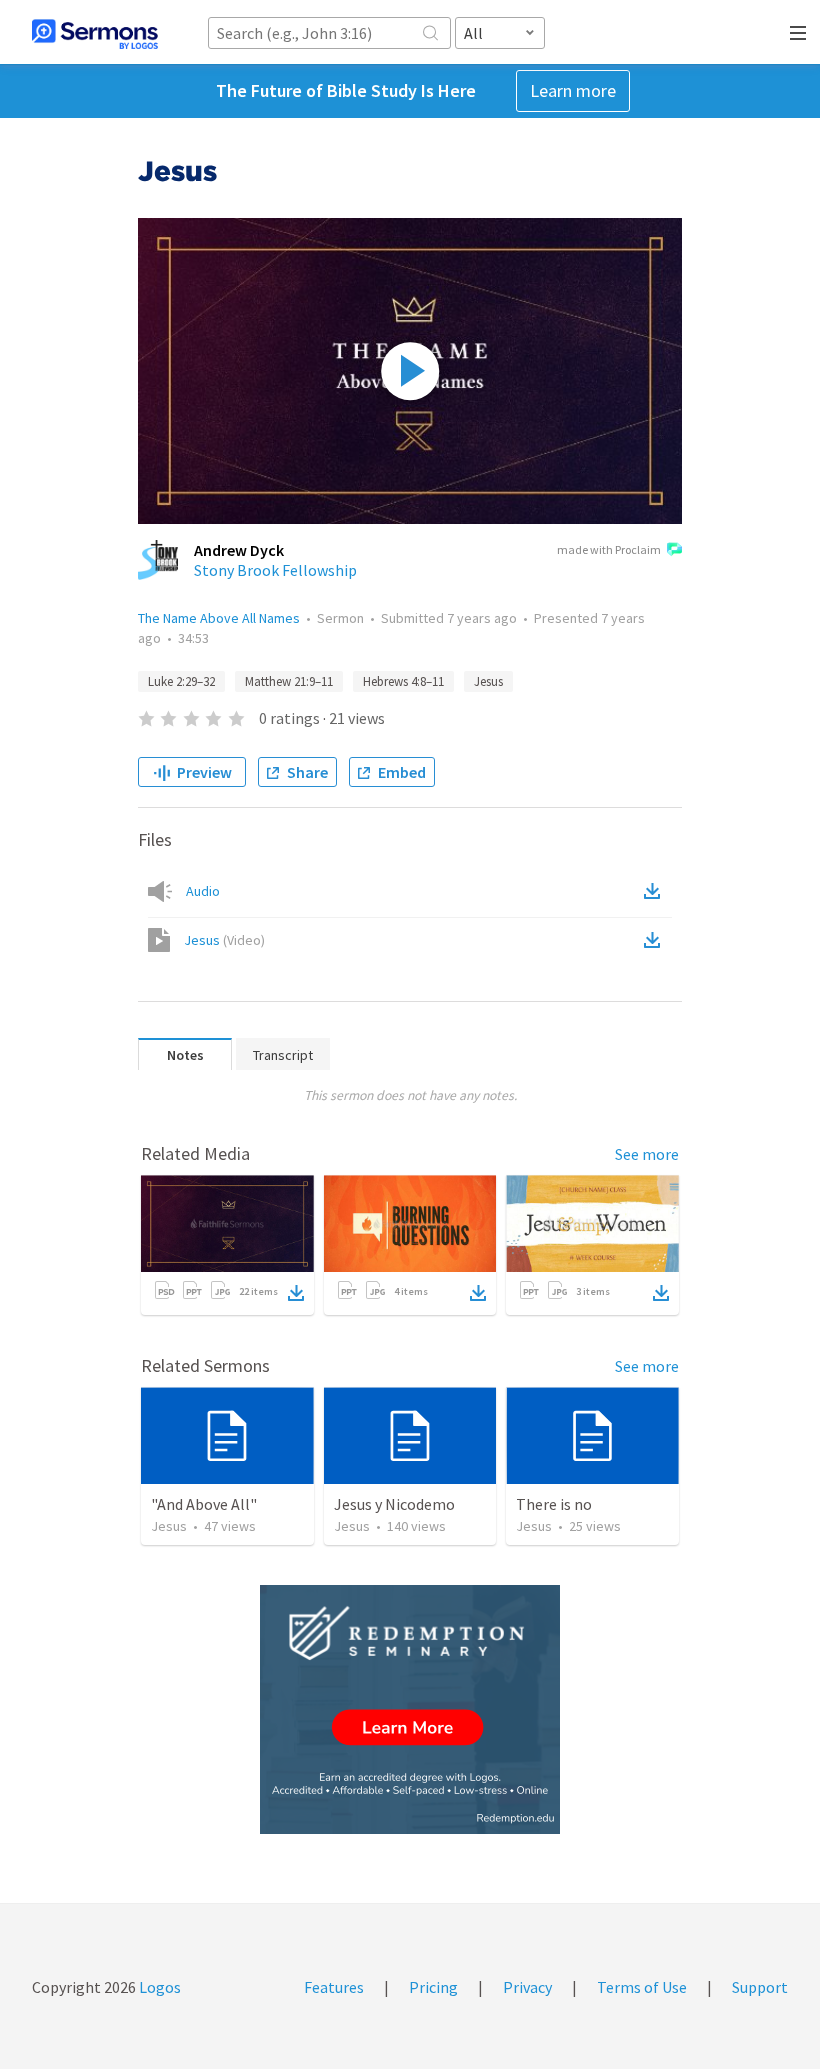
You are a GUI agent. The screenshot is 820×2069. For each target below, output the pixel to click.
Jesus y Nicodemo (394, 1504)
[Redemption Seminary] (410, 1709)
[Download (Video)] (656, 940)
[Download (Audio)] (656, 891)
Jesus (488, 681)
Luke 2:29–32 (181, 681)
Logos (158, 1987)
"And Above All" (204, 1504)
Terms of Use (642, 1987)
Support (760, 1987)
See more (647, 1154)
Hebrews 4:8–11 (403, 681)
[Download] (296, 1293)
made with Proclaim (609, 549)
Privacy (527, 1987)
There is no (554, 1504)
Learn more (573, 90)
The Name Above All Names (219, 618)
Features (334, 1987)
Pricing (433, 1987)
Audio (203, 891)
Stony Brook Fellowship (275, 570)
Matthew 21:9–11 (289, 681)
